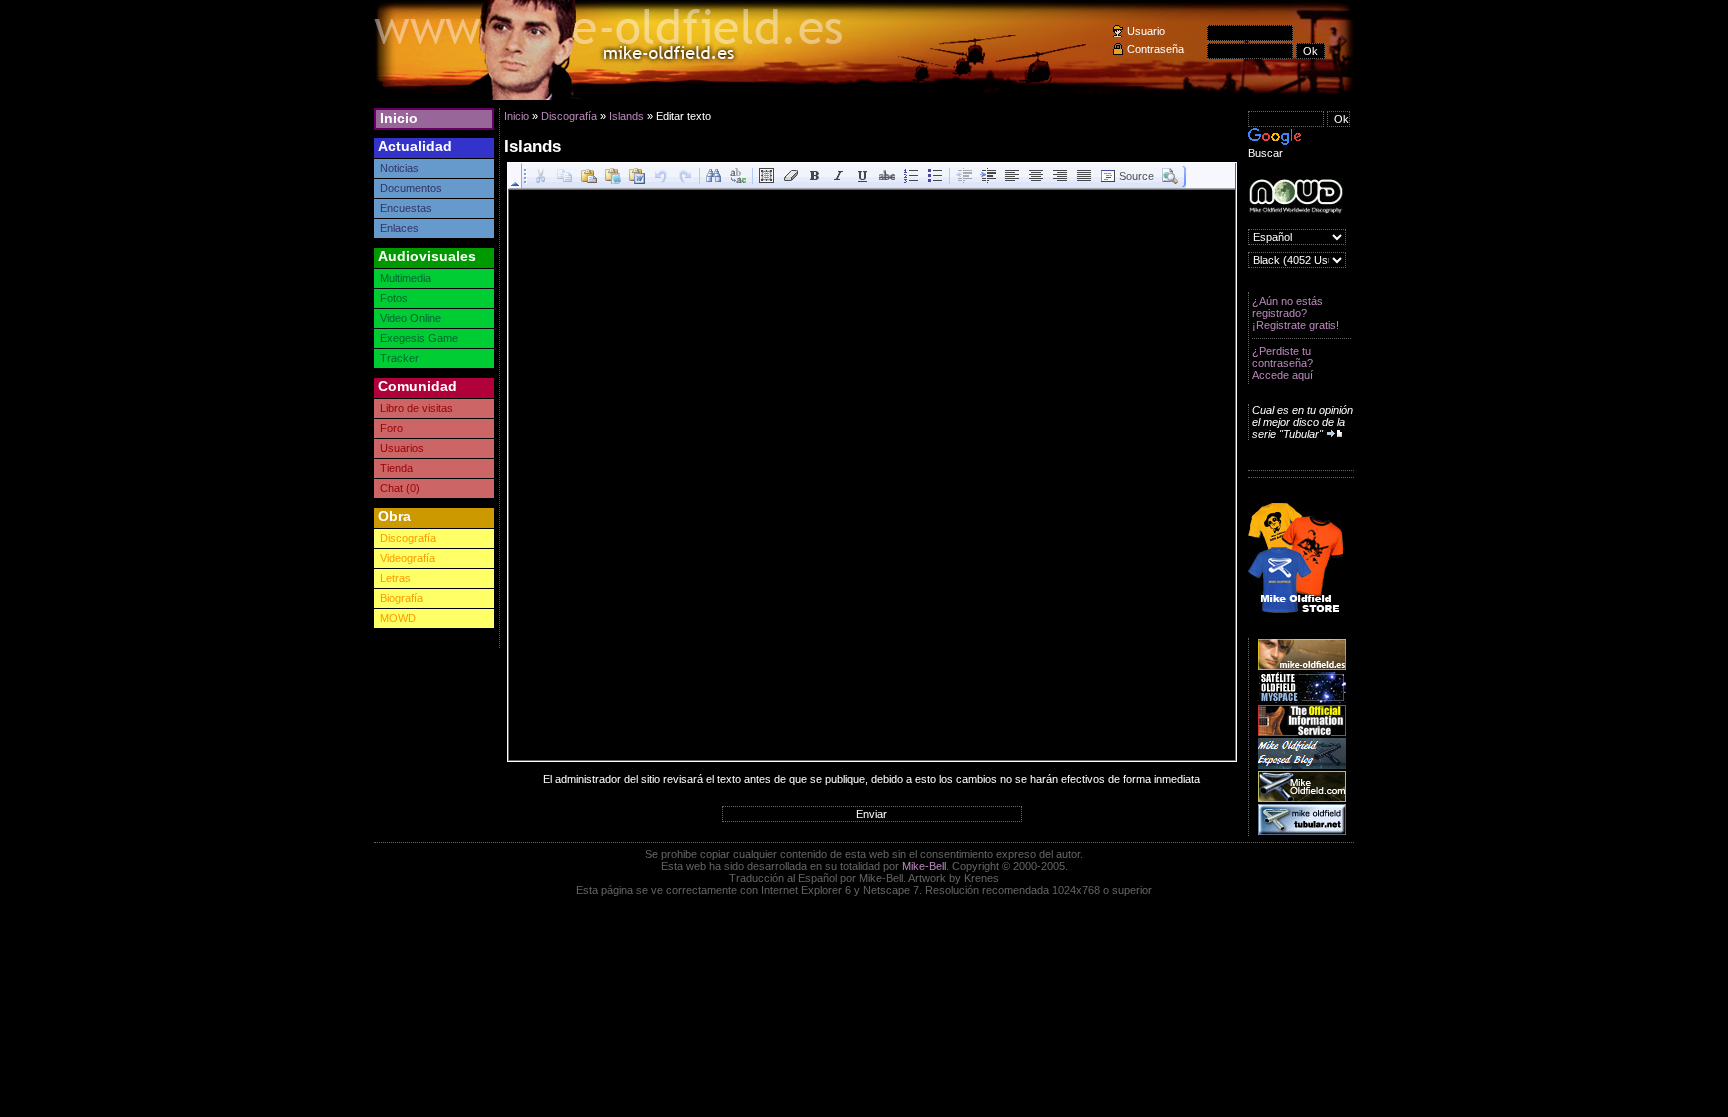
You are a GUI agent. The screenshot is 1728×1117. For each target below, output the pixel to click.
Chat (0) (400, 488)
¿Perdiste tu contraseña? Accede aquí (1282, 363)
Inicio (399, 118)
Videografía (407, 558)
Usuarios (402, 448)
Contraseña (1155, 49)
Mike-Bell (924, 866)
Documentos (411, 188)
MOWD (398, 618)
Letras (395, 578)
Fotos (394, 298)
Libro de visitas (416, 408)
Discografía (408, 538)
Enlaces (399, 228)
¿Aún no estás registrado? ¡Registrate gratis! (1295, 313)
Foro (391, 428)
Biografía (401, 598)
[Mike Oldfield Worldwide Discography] (1295, 196)
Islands (626, 116)
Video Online (410, 318)
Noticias (399, 168)
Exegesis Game (419, 338)
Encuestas (406, 208)
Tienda (396, 468)
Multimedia (405, 278)
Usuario (1146, 31)
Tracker (399, 358)
